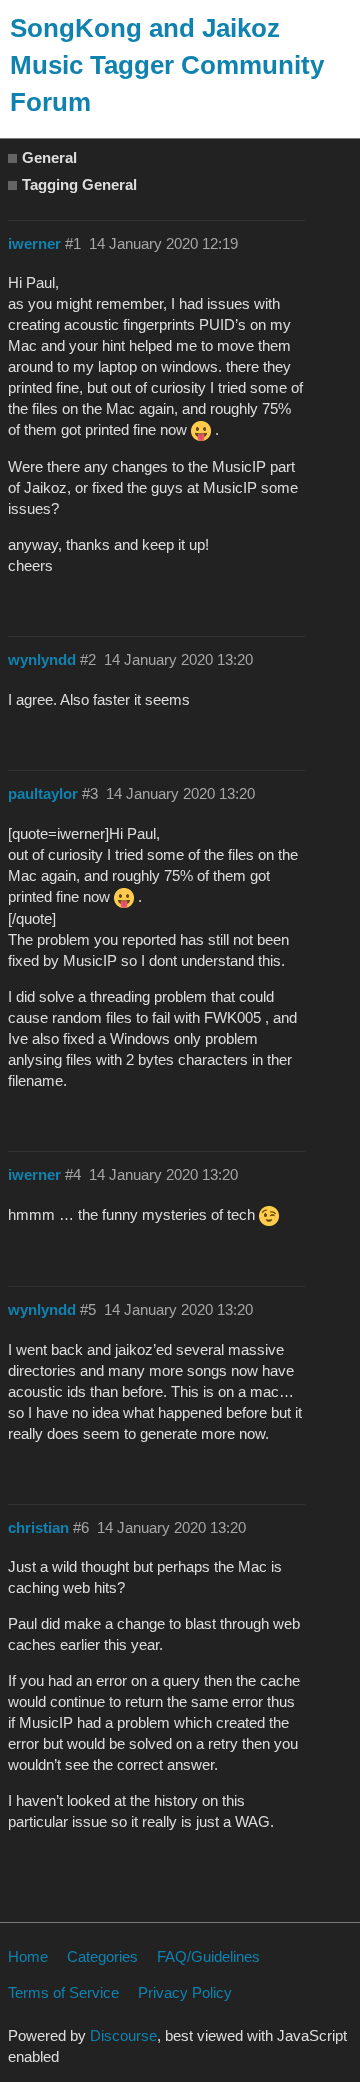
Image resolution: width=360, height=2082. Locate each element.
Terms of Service (63, 1992)
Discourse (123, 2035)
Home (28, 1956)
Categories (102, 1956)
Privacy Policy (185, 1992)
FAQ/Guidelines (208, 1956)
